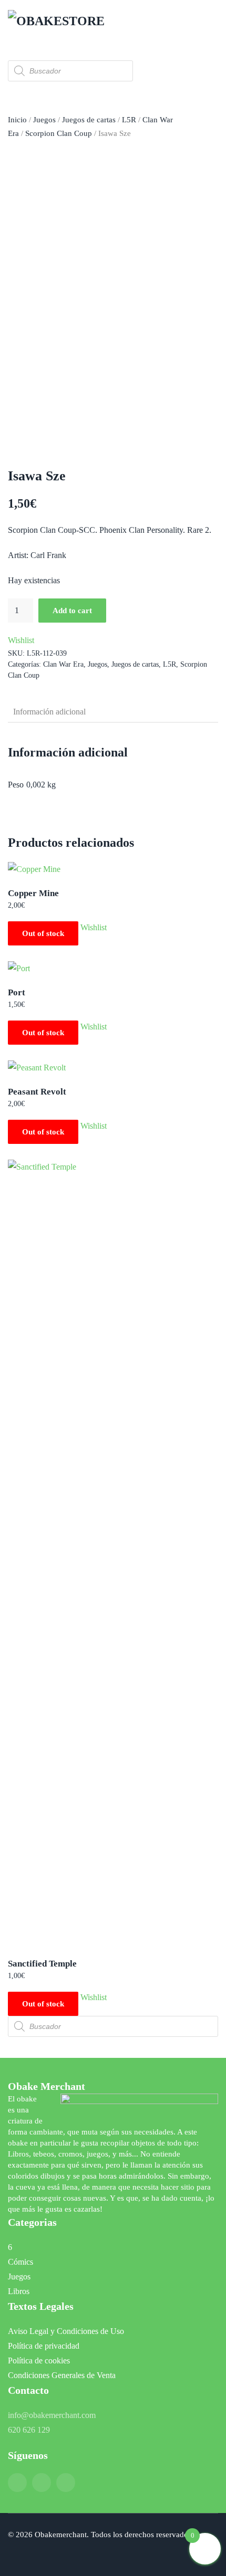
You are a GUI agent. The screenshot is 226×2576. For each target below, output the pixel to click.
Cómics (20, 2262)
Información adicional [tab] (49, 712)
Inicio (17, 120)
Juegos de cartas (89, 120)
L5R (129, 120)
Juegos (44, 120)
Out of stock (43, 933)
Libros (19, 2291)
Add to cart (72, 611)
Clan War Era (63, 664)
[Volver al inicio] (60, 21)
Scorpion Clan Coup (59, 133)
